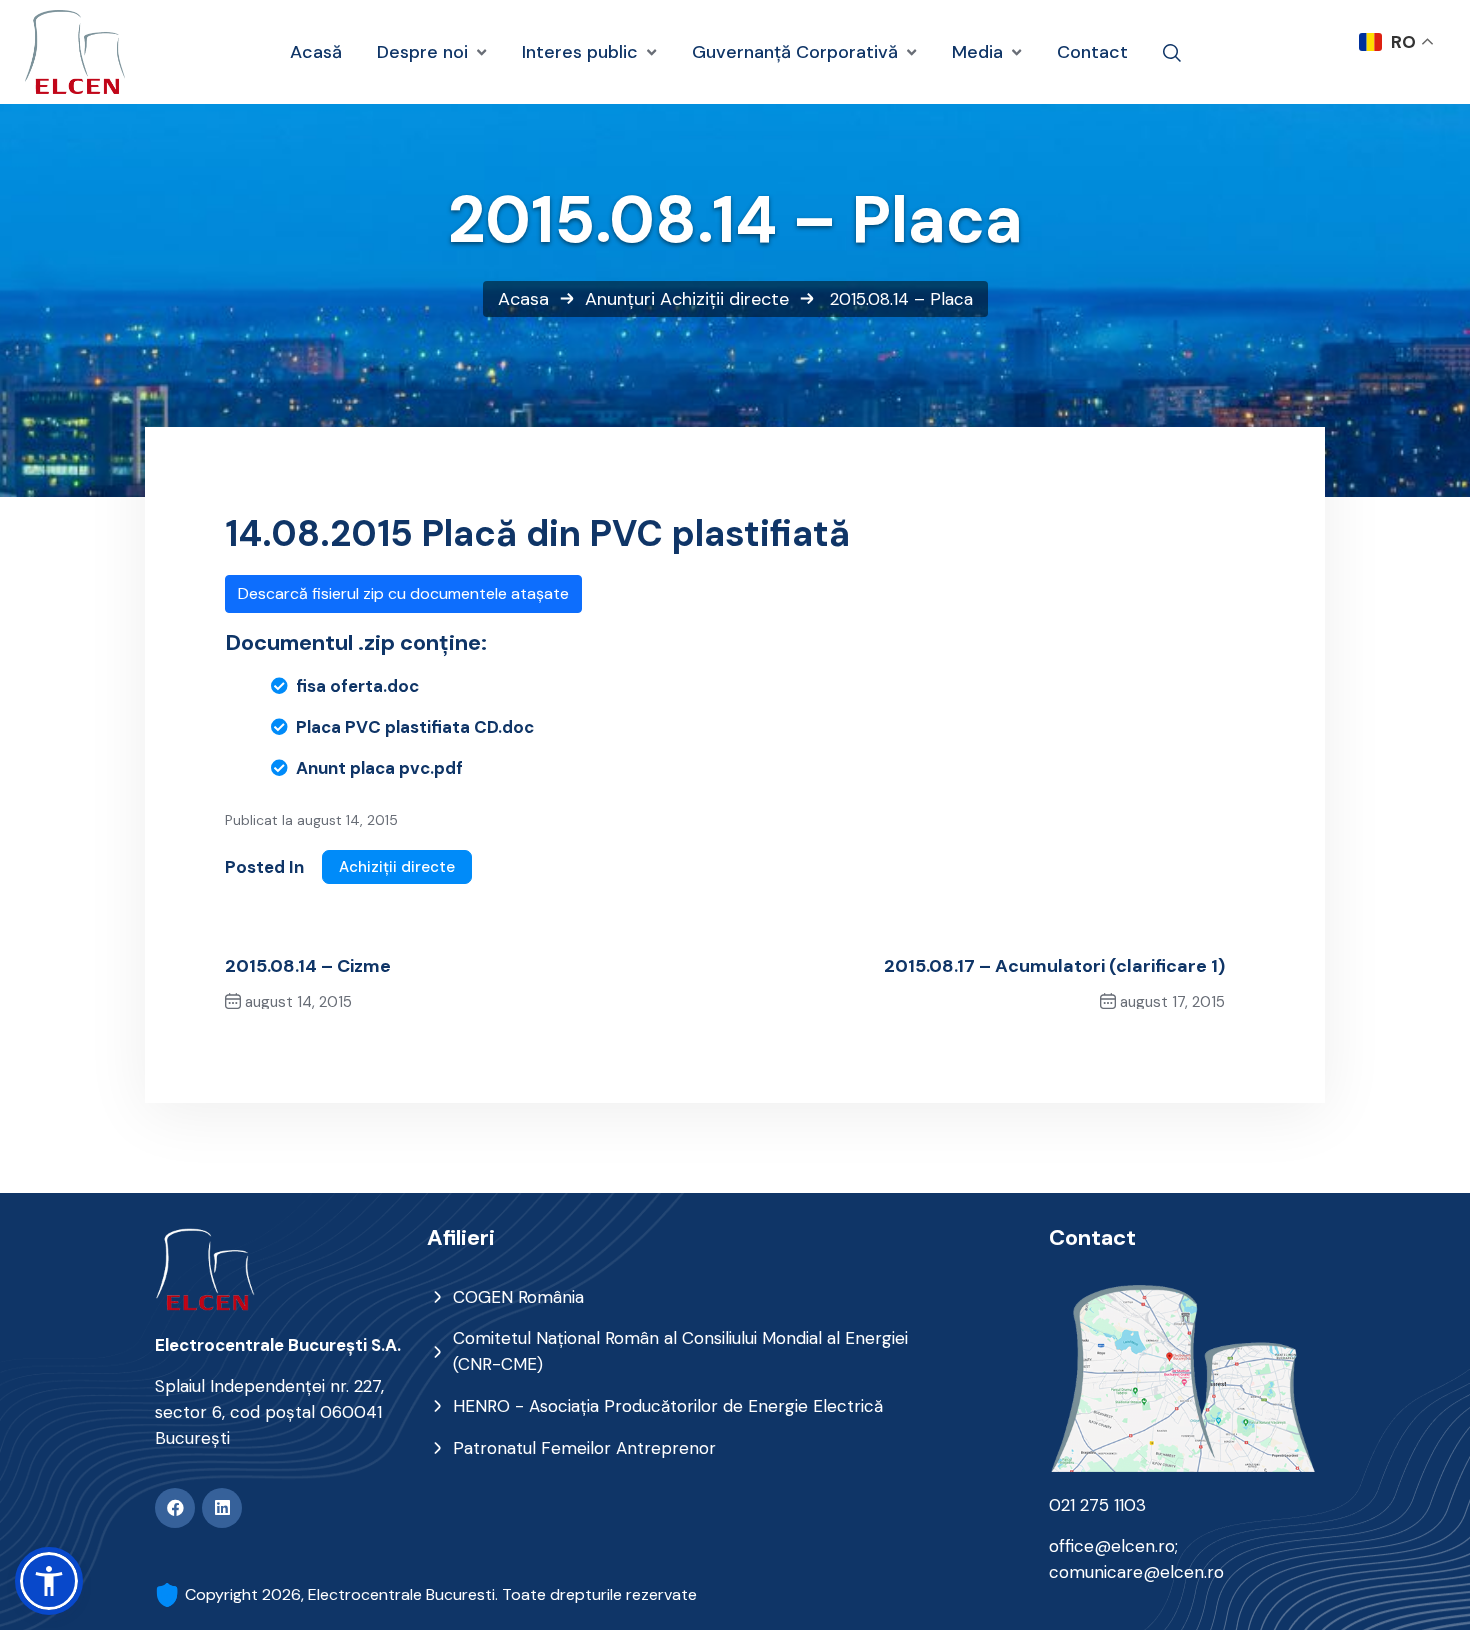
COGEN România (518, 1297)
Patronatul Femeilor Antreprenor (584, 1448)
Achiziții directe (724, 299)
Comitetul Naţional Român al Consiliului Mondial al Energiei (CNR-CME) (680, 1351)
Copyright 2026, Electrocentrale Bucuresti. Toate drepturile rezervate (441, 1594)
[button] (49, 1581)
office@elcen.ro (1112, 1546)
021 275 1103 (1097, 1505)
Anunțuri (620, 299)
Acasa (523, 299)
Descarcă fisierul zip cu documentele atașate (403, 593)
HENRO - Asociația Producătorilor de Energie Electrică (668, 1406)
